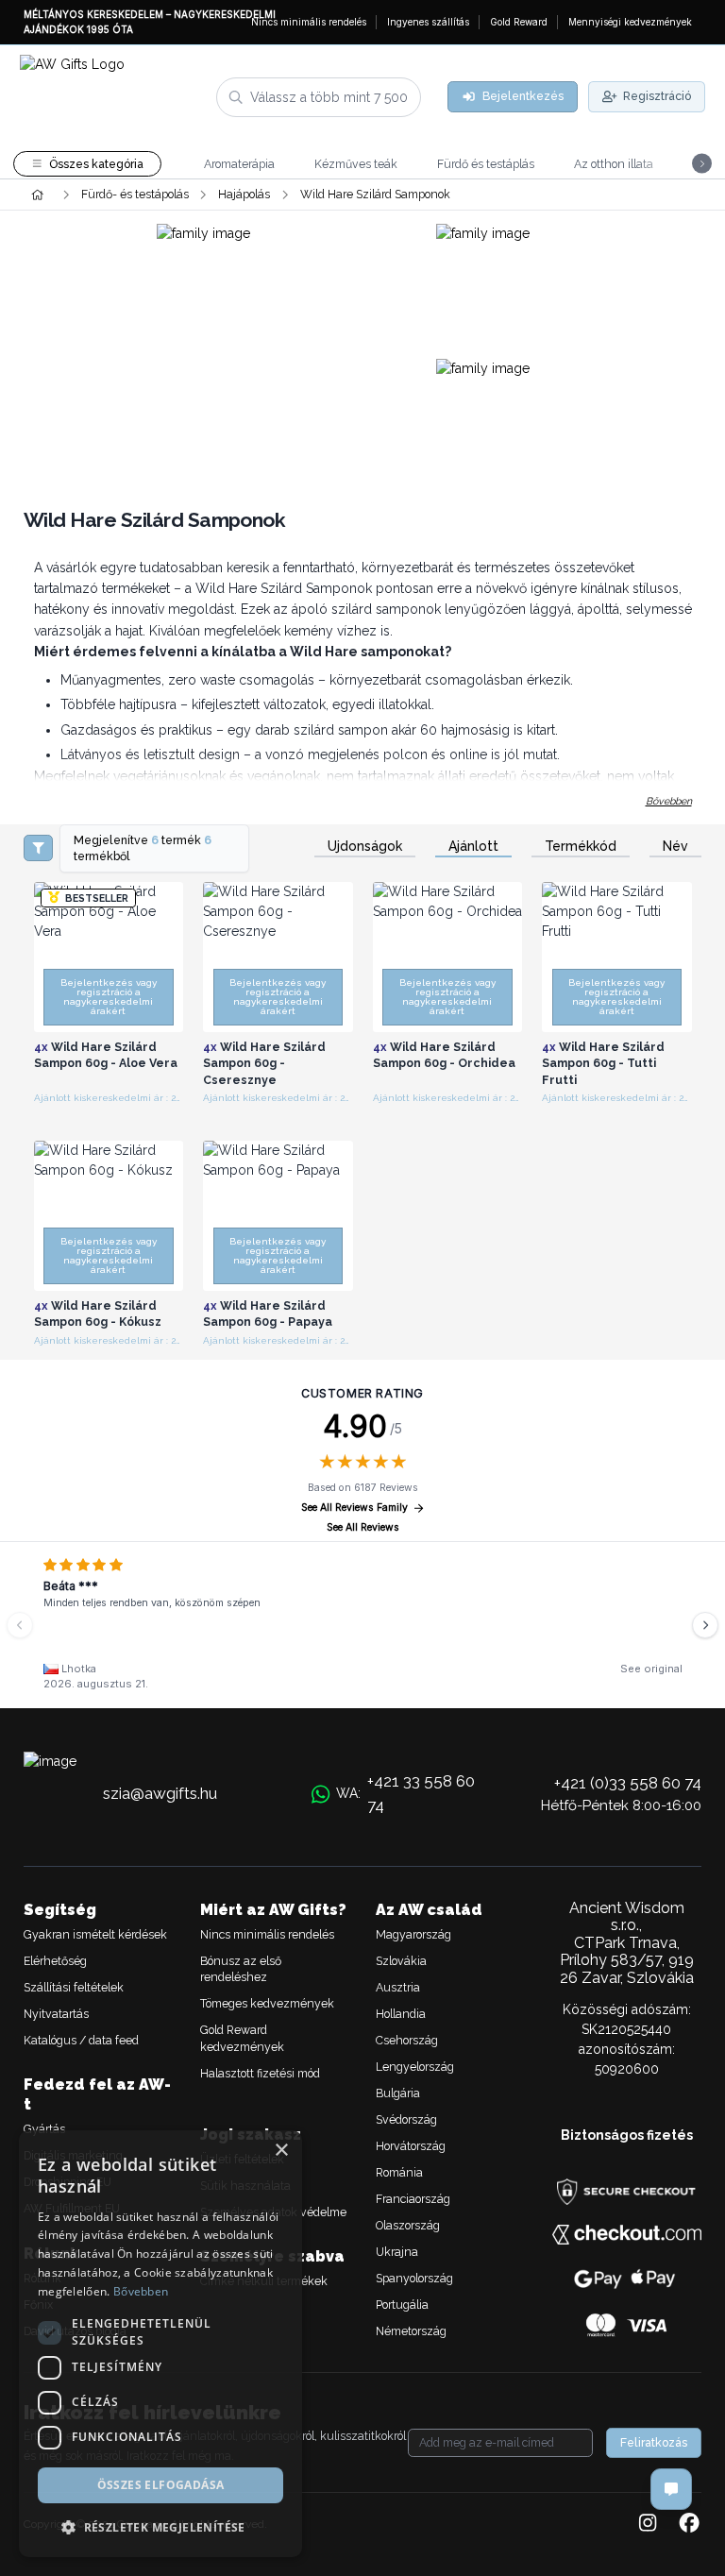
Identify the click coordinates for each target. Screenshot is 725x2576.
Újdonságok (365, 847)
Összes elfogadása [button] (161, 2485)
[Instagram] (648, 2524)
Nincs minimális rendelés (309, 22)
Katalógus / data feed (81, 2040)
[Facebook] (689, 2524)
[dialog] (160, 2344)
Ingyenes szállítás (428, 22)
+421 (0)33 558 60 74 (628, 1783)
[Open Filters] (38, 848)
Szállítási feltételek (74, 1987)
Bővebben (669, 801)
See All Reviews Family (354, 1508)
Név (675, 847)
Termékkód (581, 847)
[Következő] (705, 1625)
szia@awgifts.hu (160, 1793)
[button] (160, 2527)
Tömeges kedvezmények (267, 2003)
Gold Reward (519, 22)
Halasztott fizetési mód (260, 2073)
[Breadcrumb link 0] (37, 195)
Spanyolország (414, 2278)
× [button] (281, 2151)
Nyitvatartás (56, 2014)
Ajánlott (473, 847)
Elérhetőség (55, 1961)
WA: (405, 1793)
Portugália (402, 2305)
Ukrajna (397, 2252)
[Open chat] (671, 2489)
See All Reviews (363, 1527)
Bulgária (398, 2093)
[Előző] (20, 1625)
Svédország (406, 2119)
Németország (411, 2331)
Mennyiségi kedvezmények (630, 22)
